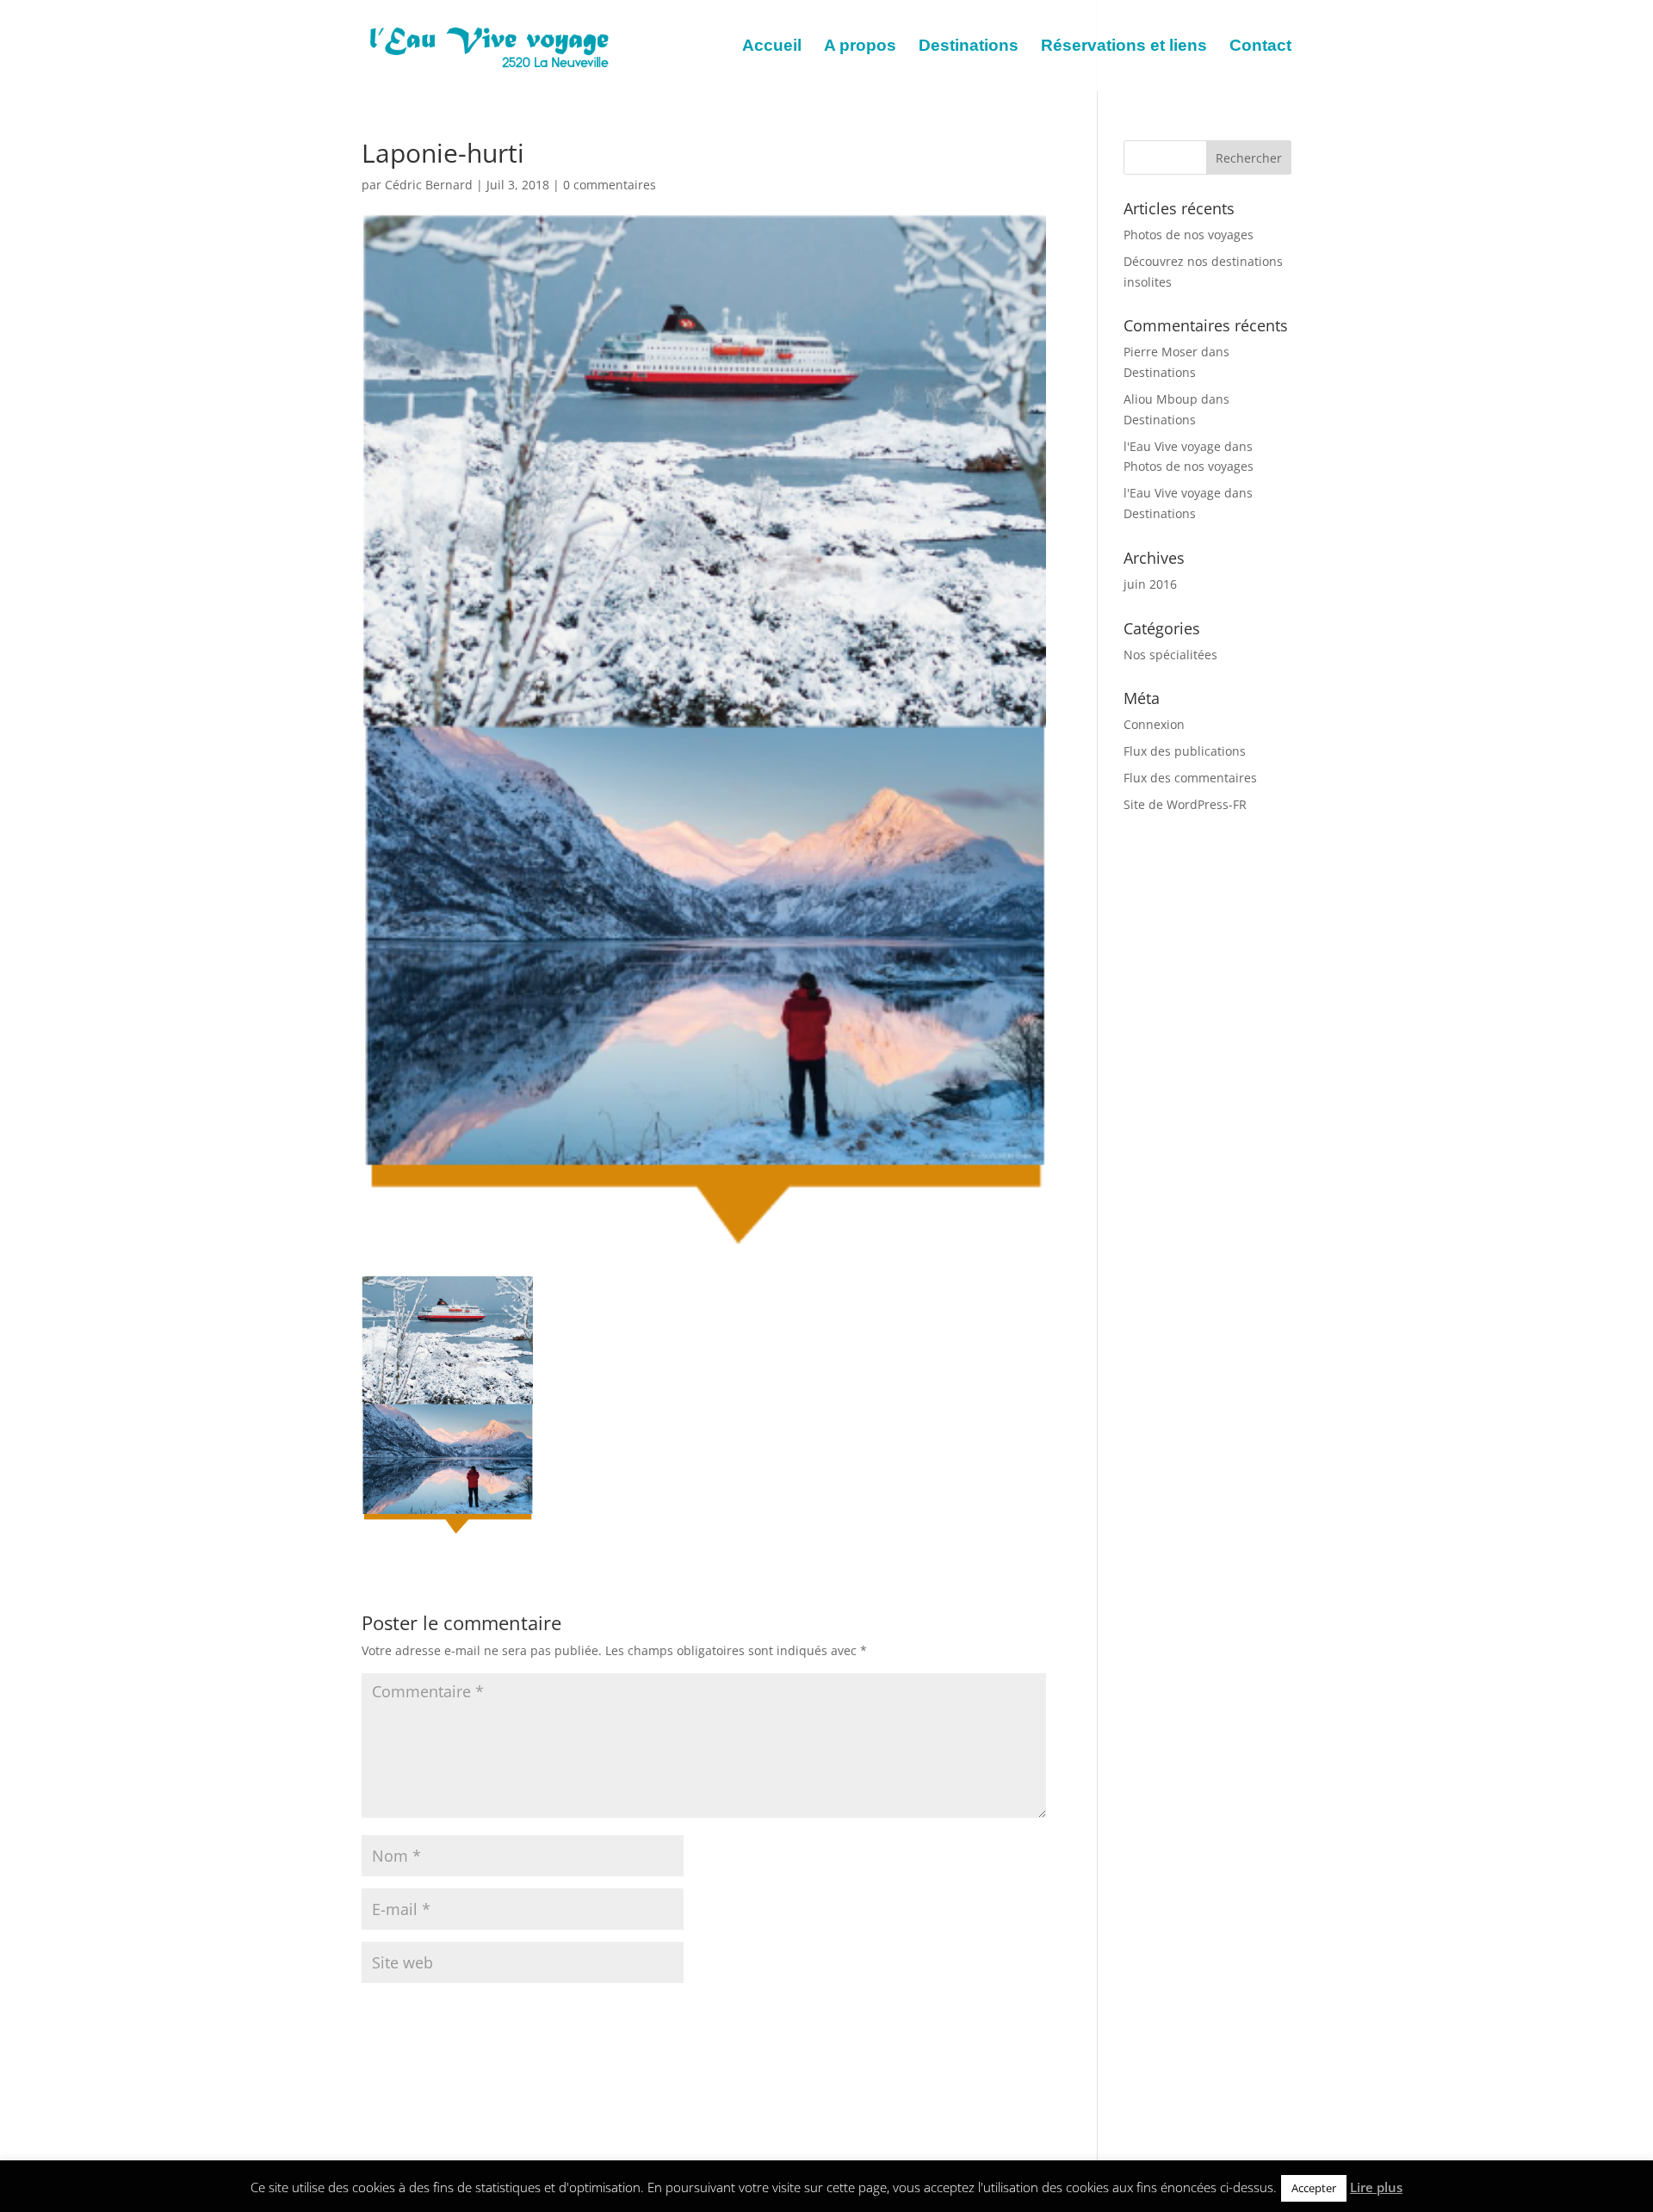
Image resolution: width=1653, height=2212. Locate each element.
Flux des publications (1185, 751)
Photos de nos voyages (1189, 235)
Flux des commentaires (1190, 778)
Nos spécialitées (1170, 655)
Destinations (969, 47)
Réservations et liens (1124, 47)
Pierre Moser (1161, 352)
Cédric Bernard (429, 185)
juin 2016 (1150, 584)
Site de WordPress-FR (1185, 804)
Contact (1260, 47)
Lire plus (1376, 2187)
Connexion (1154, 724)
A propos (860, 47)
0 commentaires (610, 185)
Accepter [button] (1314, 2188)
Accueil (772, 47)
